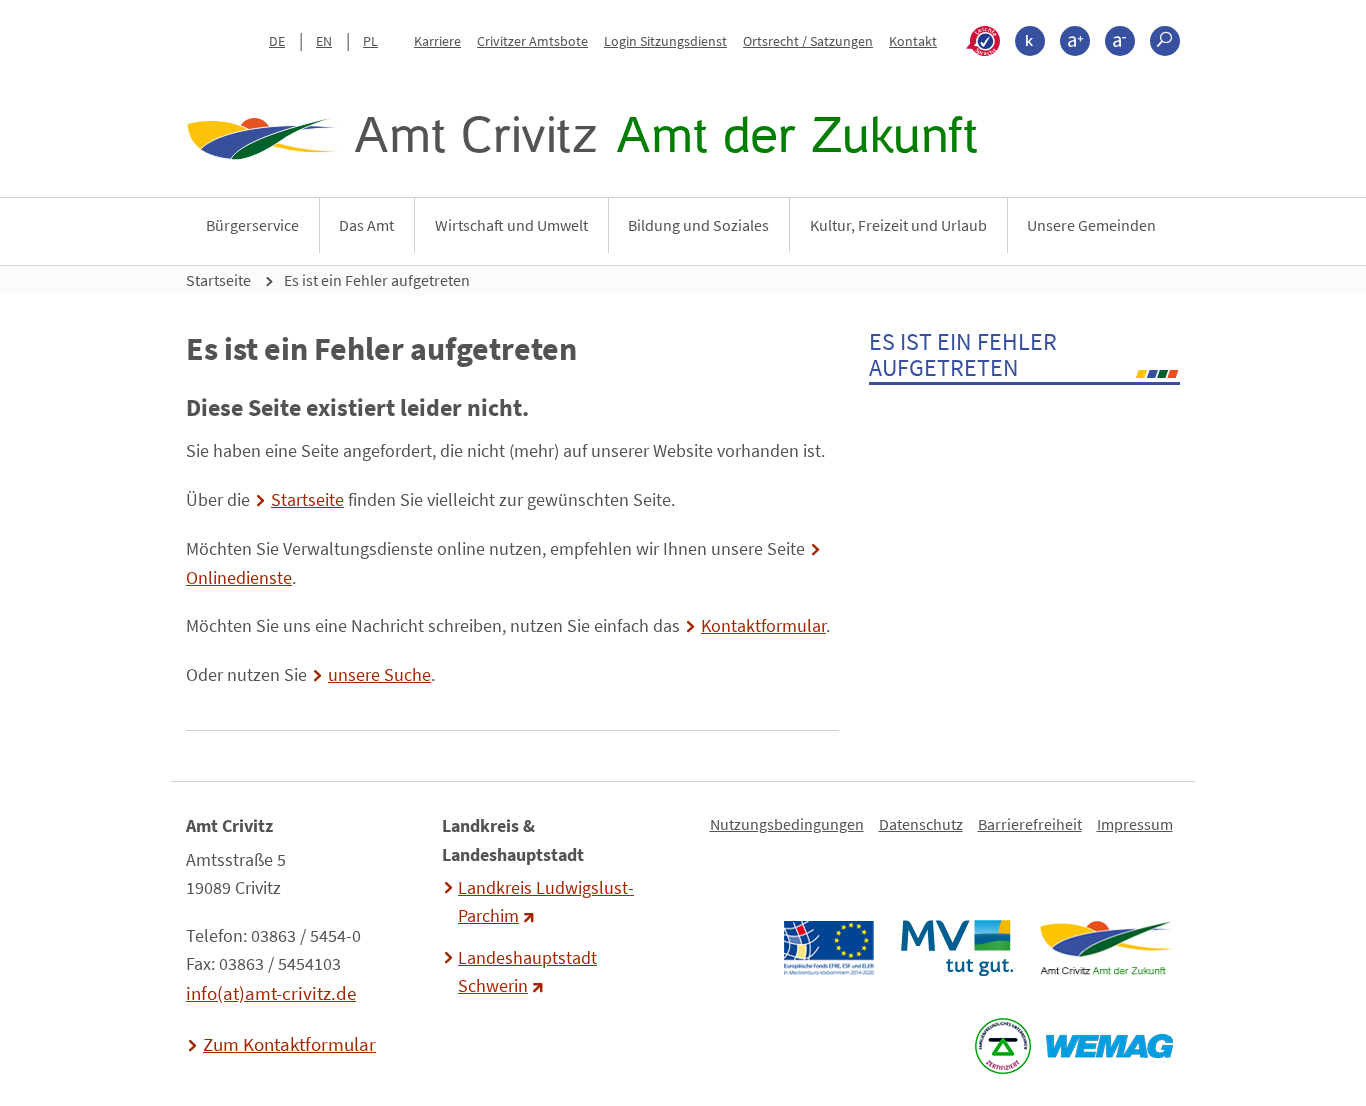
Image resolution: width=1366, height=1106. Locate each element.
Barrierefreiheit (1030, 824)
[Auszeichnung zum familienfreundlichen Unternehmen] (1002, 1046)
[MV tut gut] (956, 948)
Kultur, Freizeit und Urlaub (898, 225)
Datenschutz (921, 824)
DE (277, 41)
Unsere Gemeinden (1091, 225)
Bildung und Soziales (698, 225)
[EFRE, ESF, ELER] (828, 948)
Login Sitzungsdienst (665, 41)
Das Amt (366, 225)
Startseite (218, 280)
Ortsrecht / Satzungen (808, 41)
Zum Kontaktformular (289, 1044)
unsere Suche (379, 675)
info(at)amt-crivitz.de (271, 993)
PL (370, 41)
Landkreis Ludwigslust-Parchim (546, 902)
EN (324, 41)
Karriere (437, 41)
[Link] (1105, 948)
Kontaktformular (763, 626)
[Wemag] (1109, 1046)
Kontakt (913, 41)
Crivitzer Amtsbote (532, 41)
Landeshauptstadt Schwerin (527, 972)
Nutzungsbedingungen (787, 824)
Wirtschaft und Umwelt (511, 225)
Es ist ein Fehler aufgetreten (377, 280)
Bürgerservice (252, 225)
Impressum (1135, 824)
